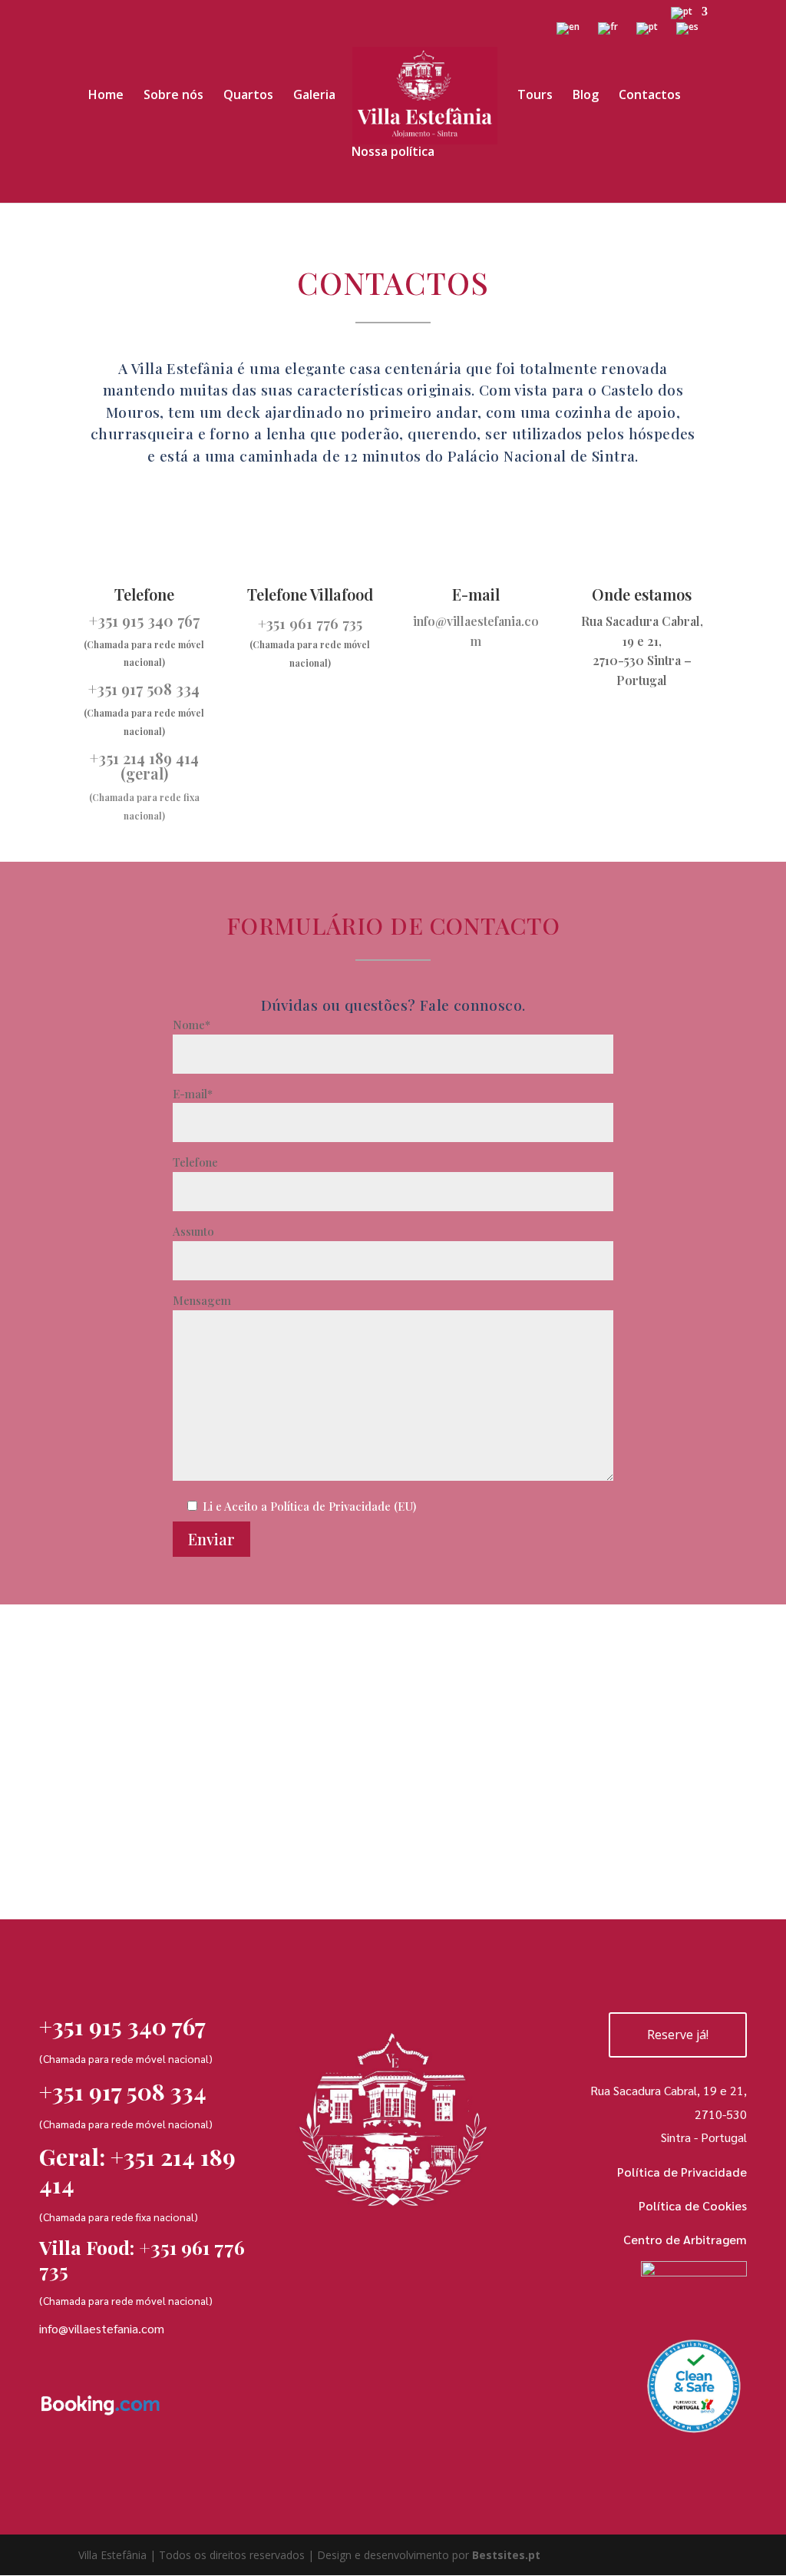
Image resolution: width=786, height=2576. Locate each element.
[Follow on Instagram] (106, 2454)
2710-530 (721, 2114)
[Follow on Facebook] (56, 2454)
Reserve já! (678, 2035)
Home (106, 96)
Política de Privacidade (682, 2172)
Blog (586, 96)
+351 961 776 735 (142, 2258)
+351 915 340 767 (144, 620)
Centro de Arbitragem (685, 2239)
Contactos (650, 96)
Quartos (248, 96)
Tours (535, 96)
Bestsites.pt (506, 2555)
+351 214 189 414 (144, 758)
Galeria (314, 96)
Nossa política (393, 153)
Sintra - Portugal (704, 2137)
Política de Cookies (692, 2205)
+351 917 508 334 (144, 689)
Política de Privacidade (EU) (343, 1506)
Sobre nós (173, 96)
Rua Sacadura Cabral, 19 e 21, (669, 2090)
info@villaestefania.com (102, 2328)
